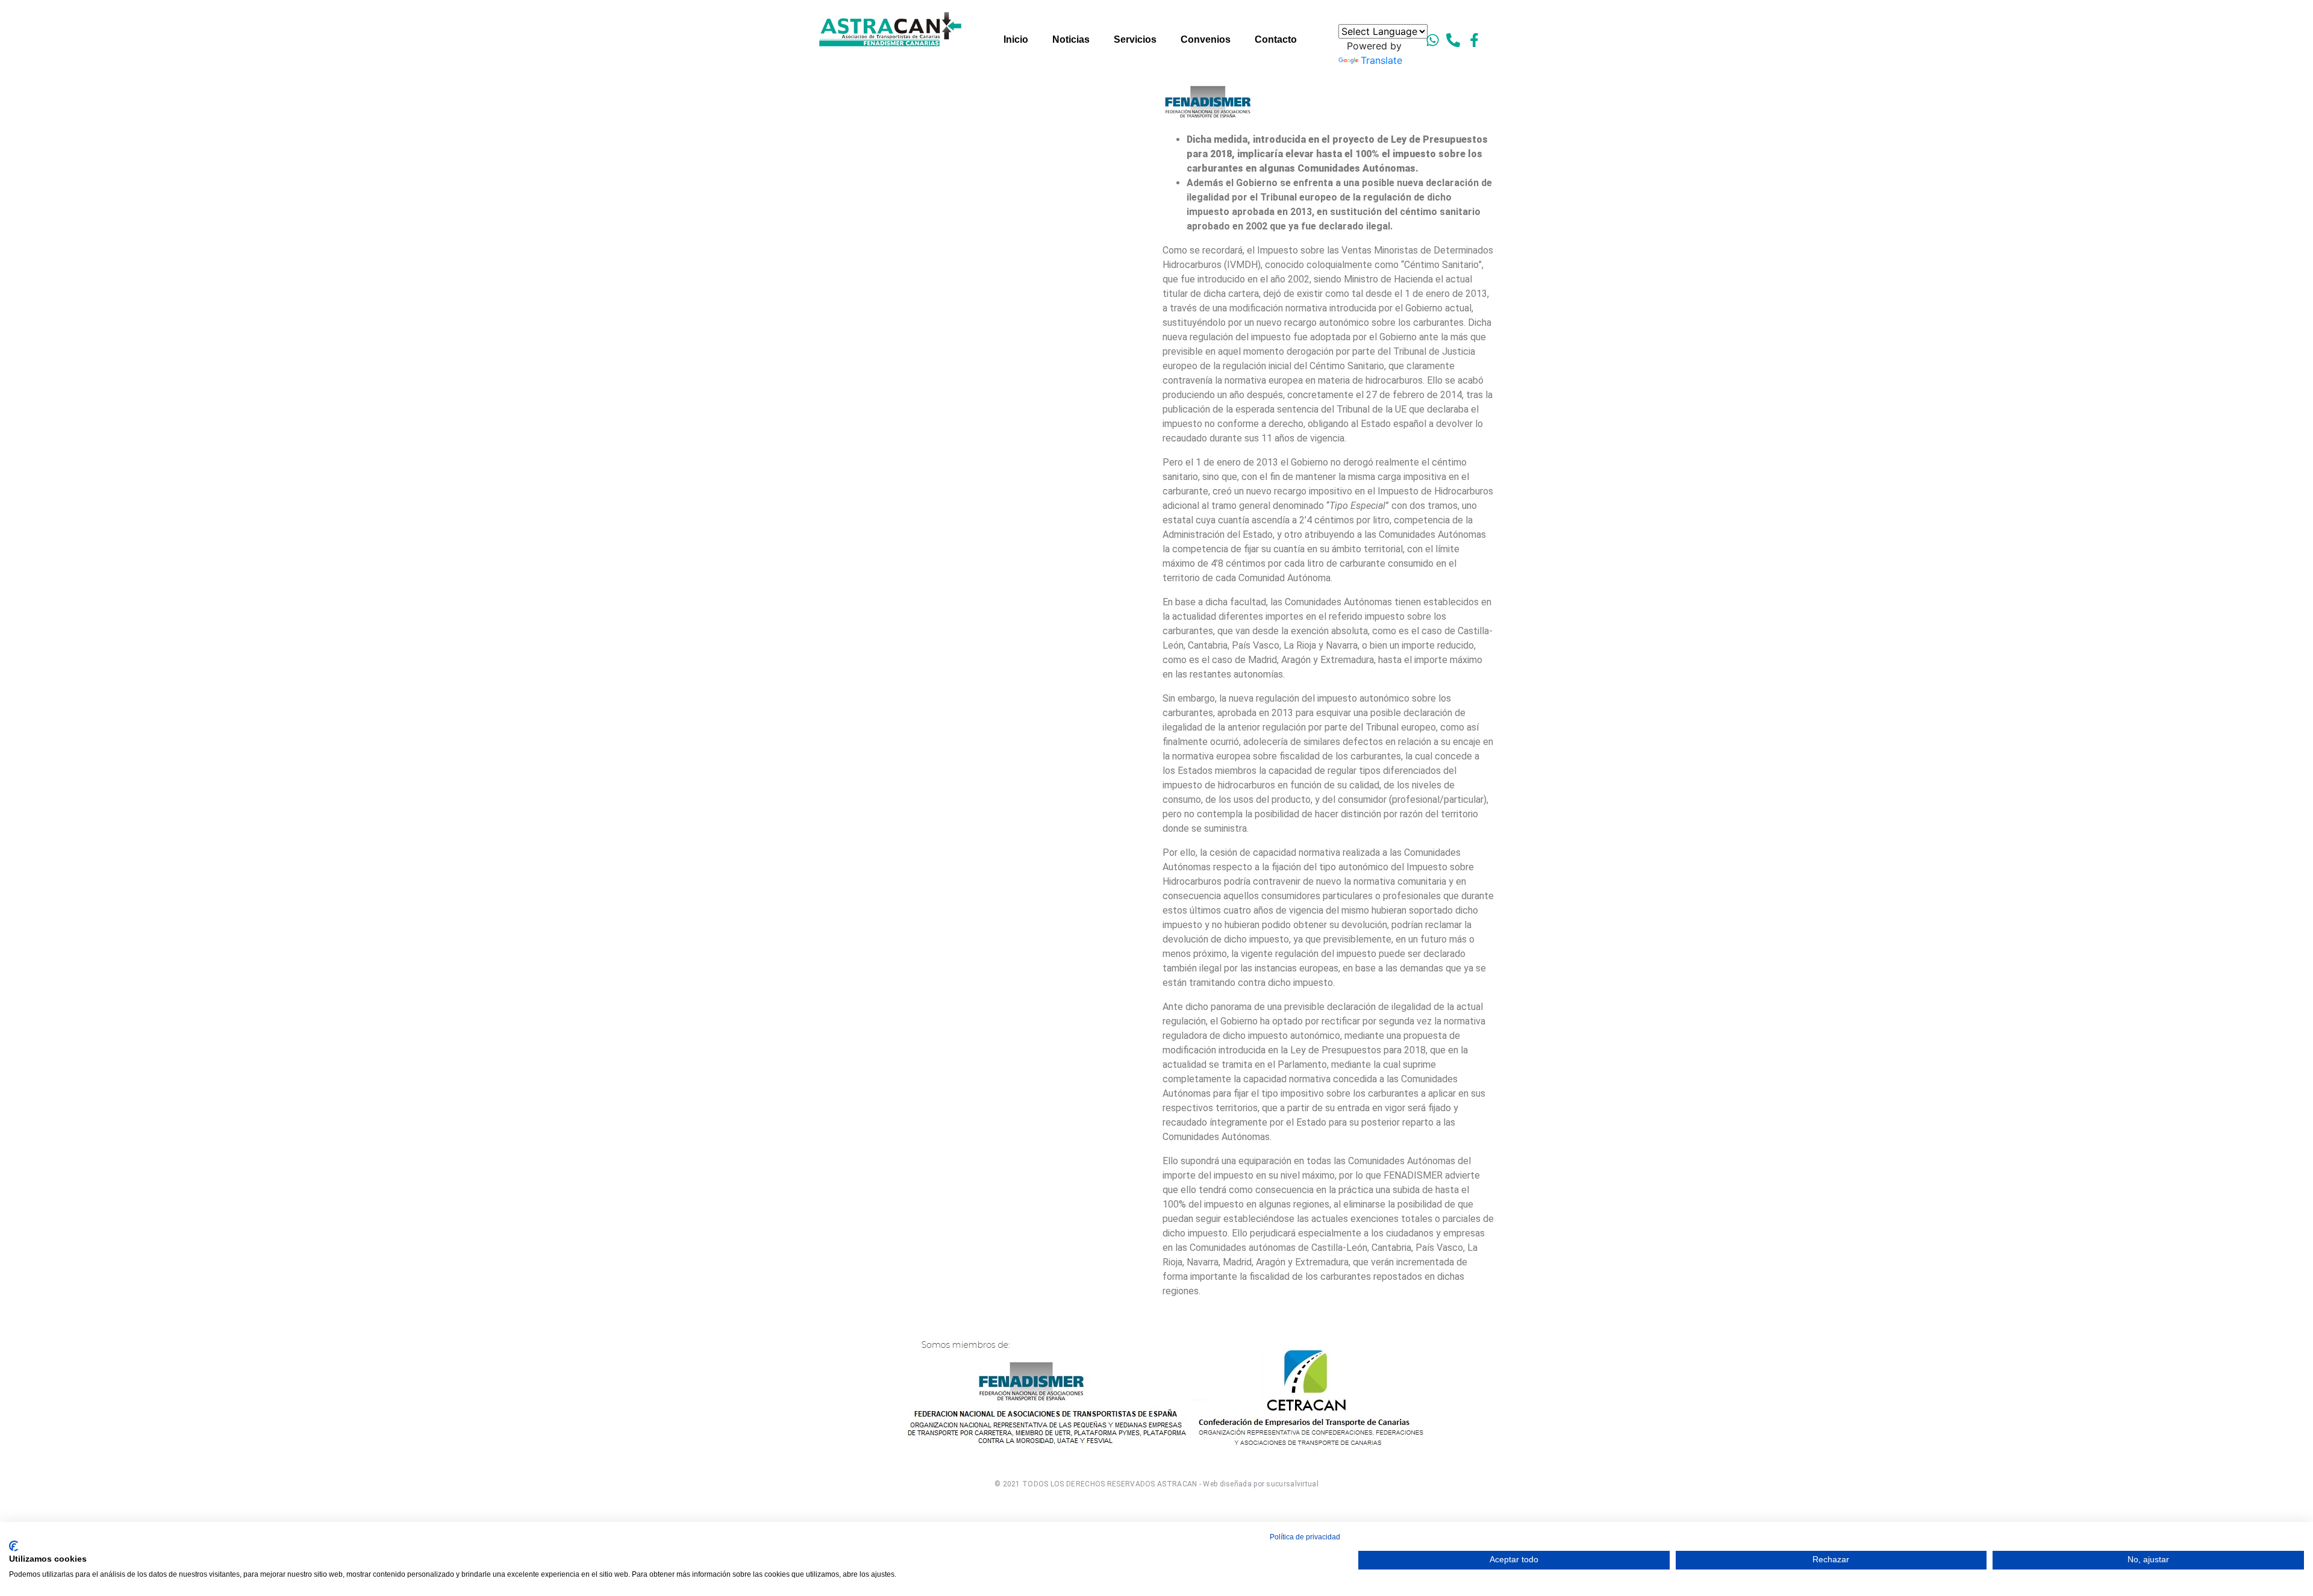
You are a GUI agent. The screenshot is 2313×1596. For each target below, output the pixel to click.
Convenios (1206, 39)
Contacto (1276, 39)
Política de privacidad (1305, 1537)
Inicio (1016, 39)
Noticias (1071, 39)
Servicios (1135, 39)
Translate (1381, 60)
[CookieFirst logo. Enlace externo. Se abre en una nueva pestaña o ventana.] (14, 1546)
